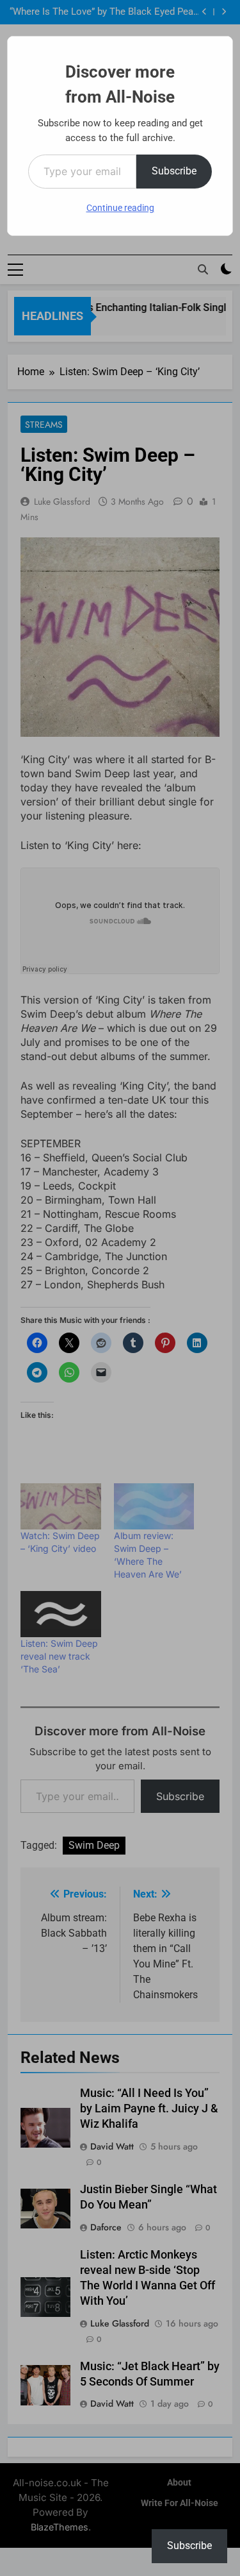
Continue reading (120, 208)
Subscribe (174, 171)
